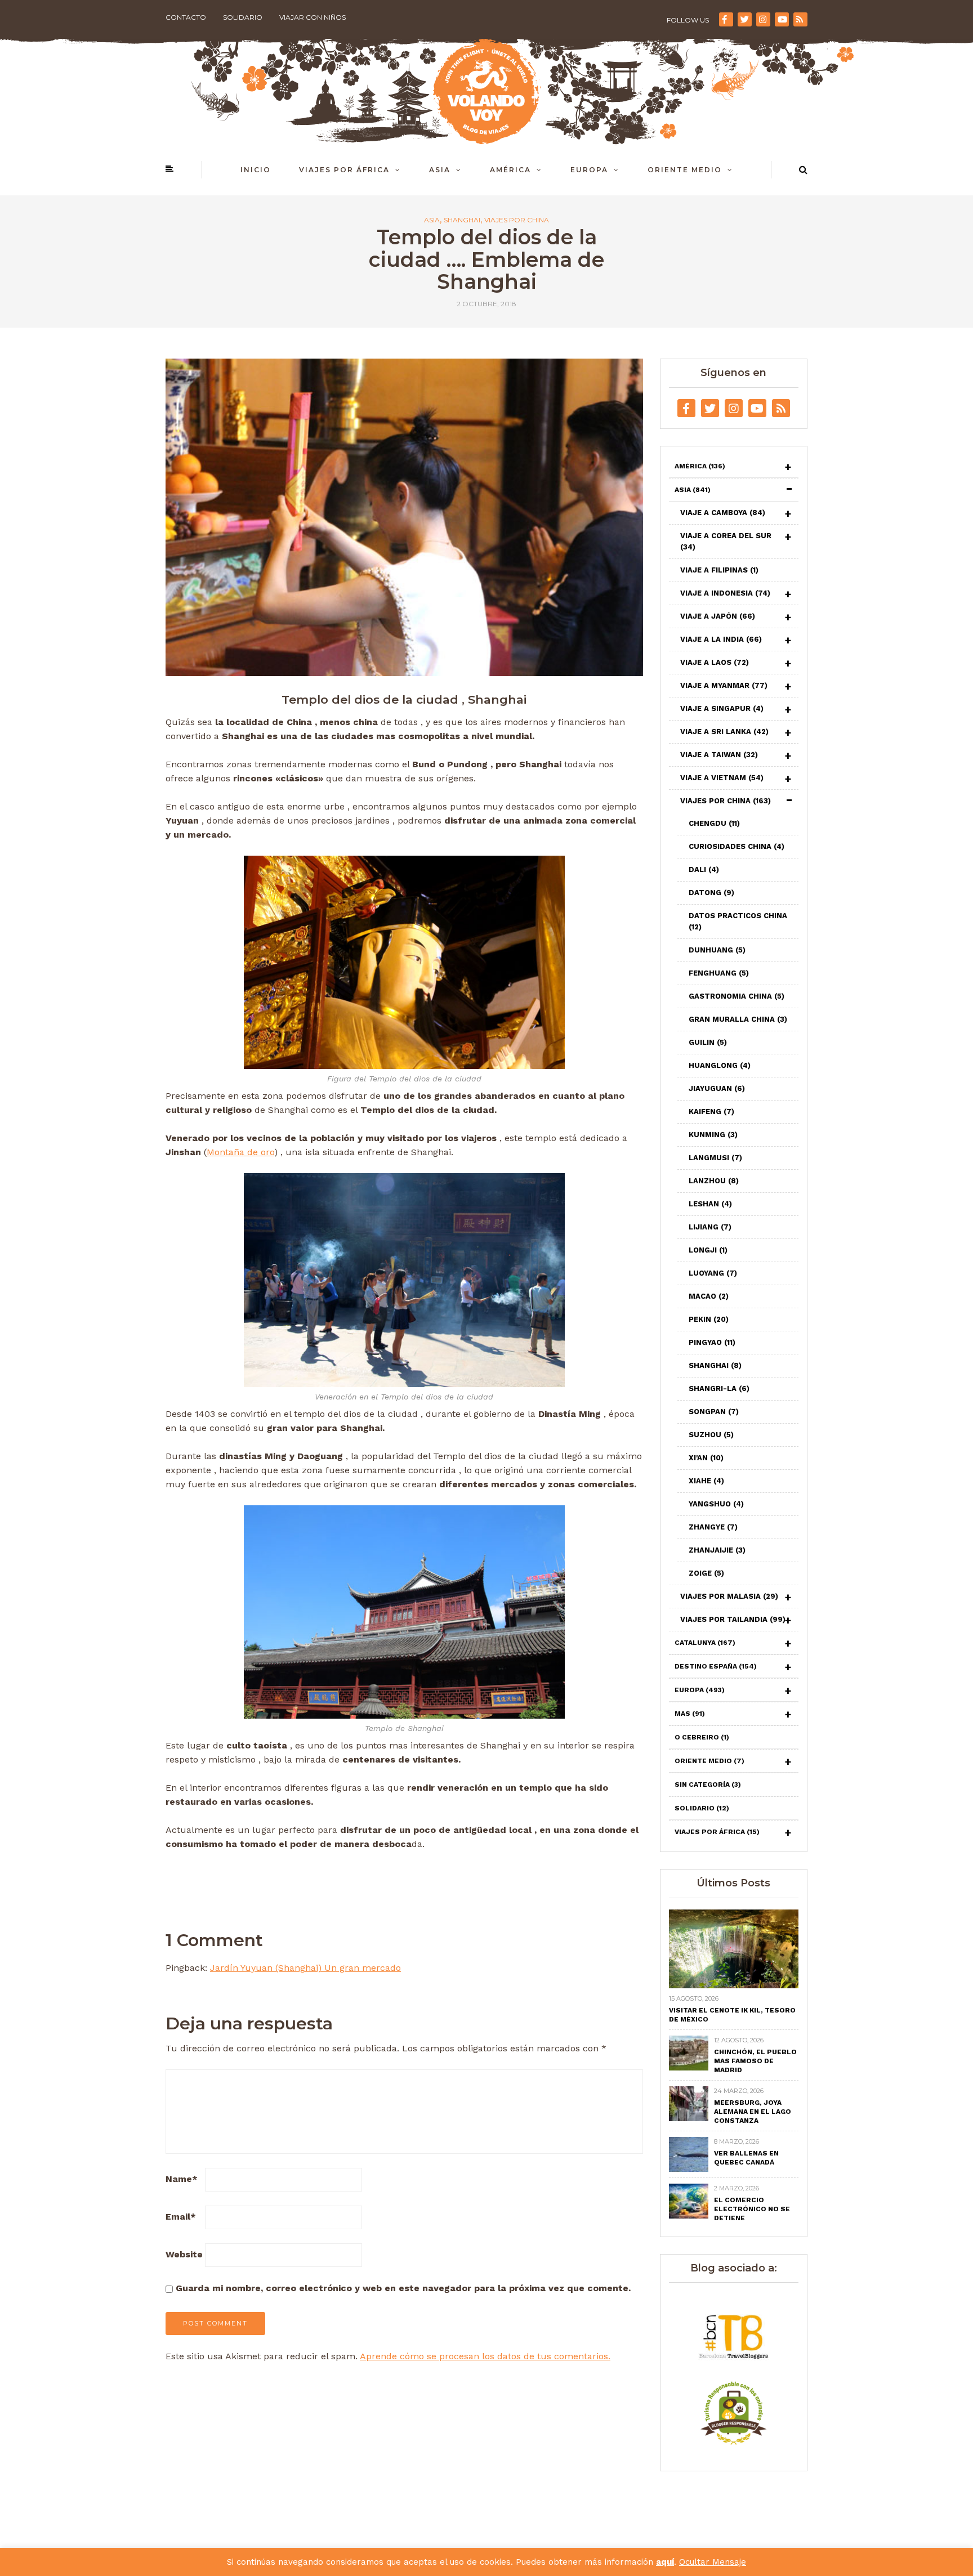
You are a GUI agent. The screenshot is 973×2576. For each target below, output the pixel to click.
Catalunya (705, 1643)
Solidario (243, 17)
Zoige (706, 1573)
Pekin (709, 1319)
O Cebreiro (702, 1737)
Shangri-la (719, 1388)
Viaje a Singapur (722, 708)
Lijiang (710, 1227)
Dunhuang (717, 950)
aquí (665, 2562)
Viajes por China (517, 220)
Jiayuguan (717, 1088)
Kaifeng (711, 1112)
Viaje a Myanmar (724, 685)
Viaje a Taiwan (719, 755)
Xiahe (706, 1481)
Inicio (256, 170)
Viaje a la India (721, 639)
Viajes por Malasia (729, 1596)
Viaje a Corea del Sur (726, 541)
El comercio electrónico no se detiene (752, 2209)
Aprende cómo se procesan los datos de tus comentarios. (485, 2356)
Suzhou (711, 1435)
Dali (704, 869)
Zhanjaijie (717, 1550)
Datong (711, 893)
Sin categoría (708, 1785)
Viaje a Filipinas (719, 570)
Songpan (714, 1412)
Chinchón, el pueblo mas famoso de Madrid (755, 2061)
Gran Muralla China (738, 1019)
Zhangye (713, 1527)
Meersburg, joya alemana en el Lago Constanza (753, 2112)
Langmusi (715, 1158)
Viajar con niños (313, 17)
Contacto (186, 17)
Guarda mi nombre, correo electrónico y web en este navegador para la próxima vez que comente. (403, 2288)
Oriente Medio (685, 170)
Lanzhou (714, 1181)
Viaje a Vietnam (722, 778)
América (510, 170)
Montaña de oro (240, 1152)
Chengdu (714, 823)
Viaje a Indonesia (725, 593)
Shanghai (462, 220)
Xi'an (706, 1458)
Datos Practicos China (738, 921)
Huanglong (720, 1065)
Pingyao (712, 1342)
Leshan (710, 1204)
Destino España (716, 1666)
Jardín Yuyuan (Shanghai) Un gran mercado (305, 1968)
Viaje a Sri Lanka (724, 732)
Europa (589, 170)
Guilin (708, 1042)
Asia (440, 170)
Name (182, 2179)
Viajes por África (344, 170)
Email (181, 2217)
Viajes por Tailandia (733, 1619)
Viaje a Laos (715, 662)
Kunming (713, 1135)
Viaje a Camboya (723, 513)
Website (184, 2254)
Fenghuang (719, 973)
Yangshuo (716, 1504)
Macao (709, 1296)
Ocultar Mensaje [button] (713, 2562)
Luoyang (713, 1273)
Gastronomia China (737, 996)
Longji (708, 1250)
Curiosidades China (737, 846)
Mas (690, 1714)
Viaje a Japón (718, 616)
